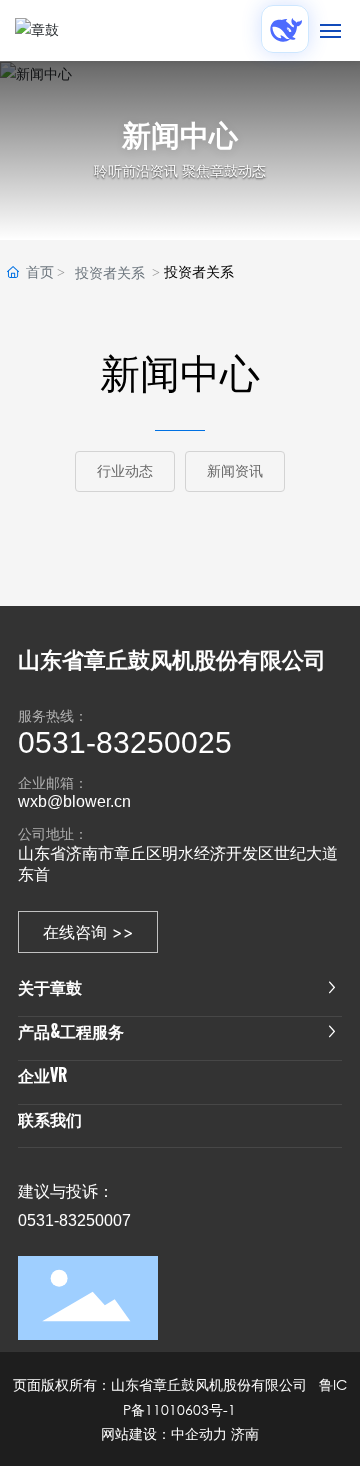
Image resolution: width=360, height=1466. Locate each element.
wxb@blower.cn (74, 801)
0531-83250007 (74, 1220)
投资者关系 (110, 273)
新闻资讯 (235, 471)
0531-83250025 (125, 742)
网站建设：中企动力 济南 (180, 1434)
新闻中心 (180, 135)
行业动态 (125, 471)
